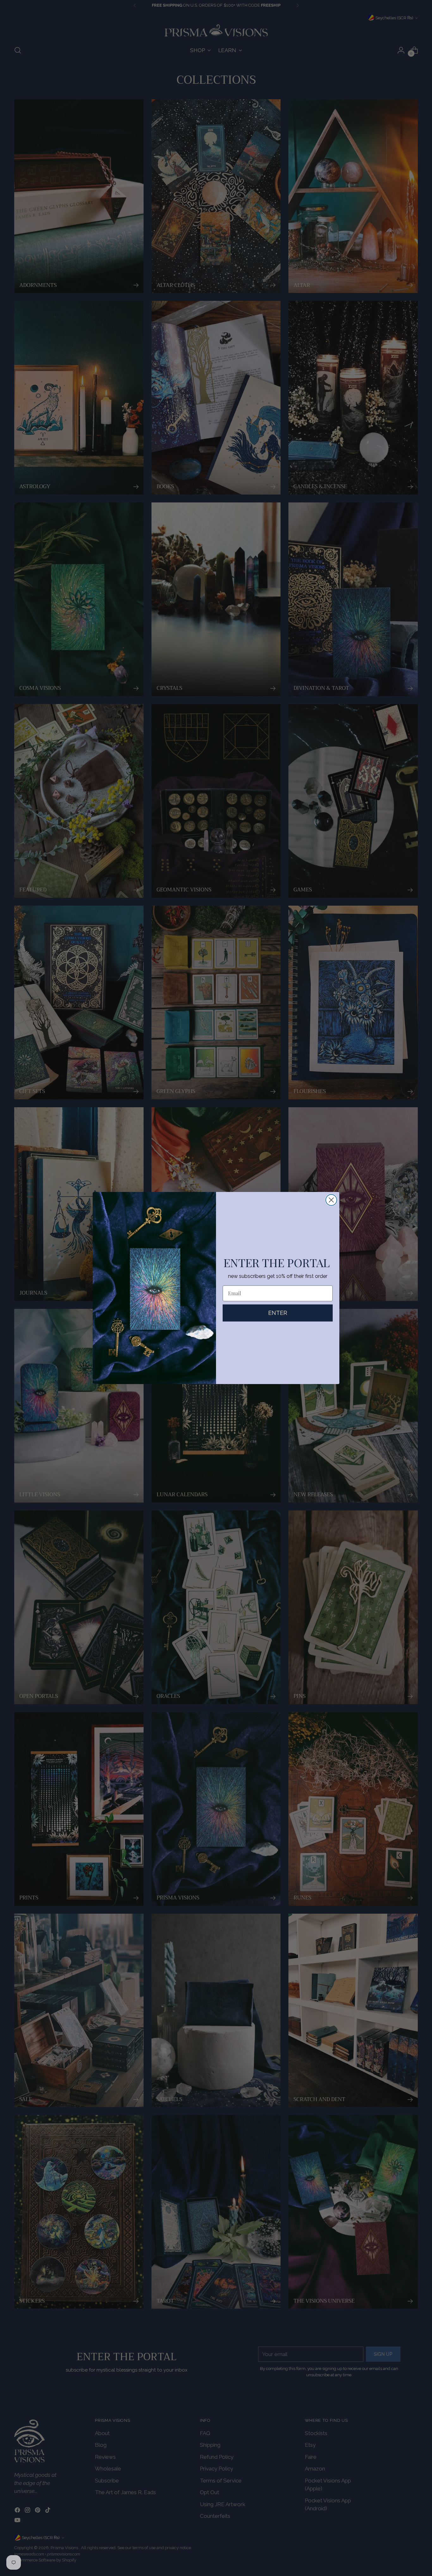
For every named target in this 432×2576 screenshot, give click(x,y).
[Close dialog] (331, 1200)
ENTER (278, 1313)
